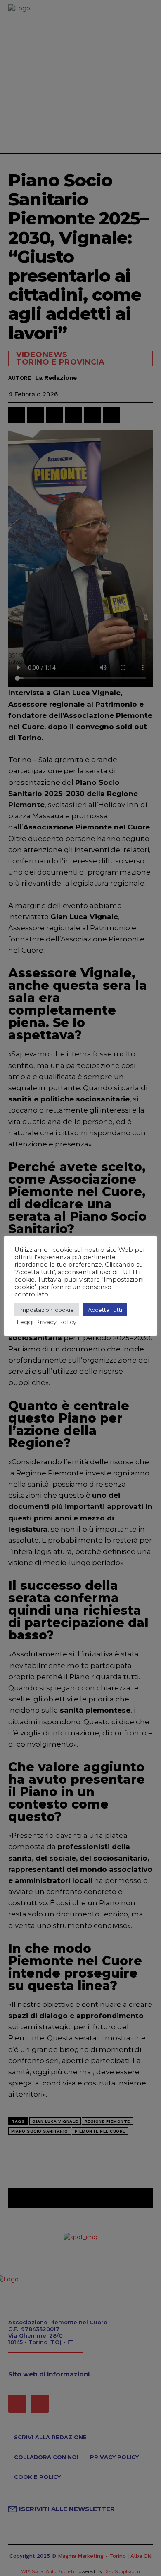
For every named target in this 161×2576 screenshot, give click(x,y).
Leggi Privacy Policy (46, 1322)
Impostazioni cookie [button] (47, 1310)
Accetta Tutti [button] (105, 1310)
